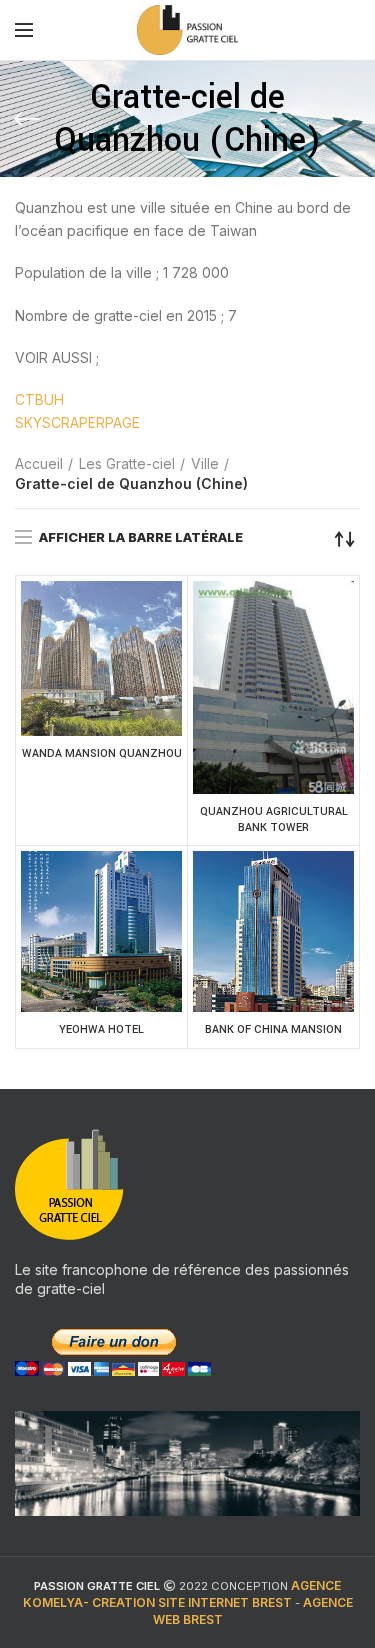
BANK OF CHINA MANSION (273, 1029)
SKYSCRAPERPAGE (77, 422)
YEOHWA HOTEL (101, 1029)
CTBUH (39, 399)
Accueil (39, 463)
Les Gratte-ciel (127, 463)
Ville (205, 463)
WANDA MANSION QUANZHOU (102, 753)
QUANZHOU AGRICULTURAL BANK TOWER (274, 819)
